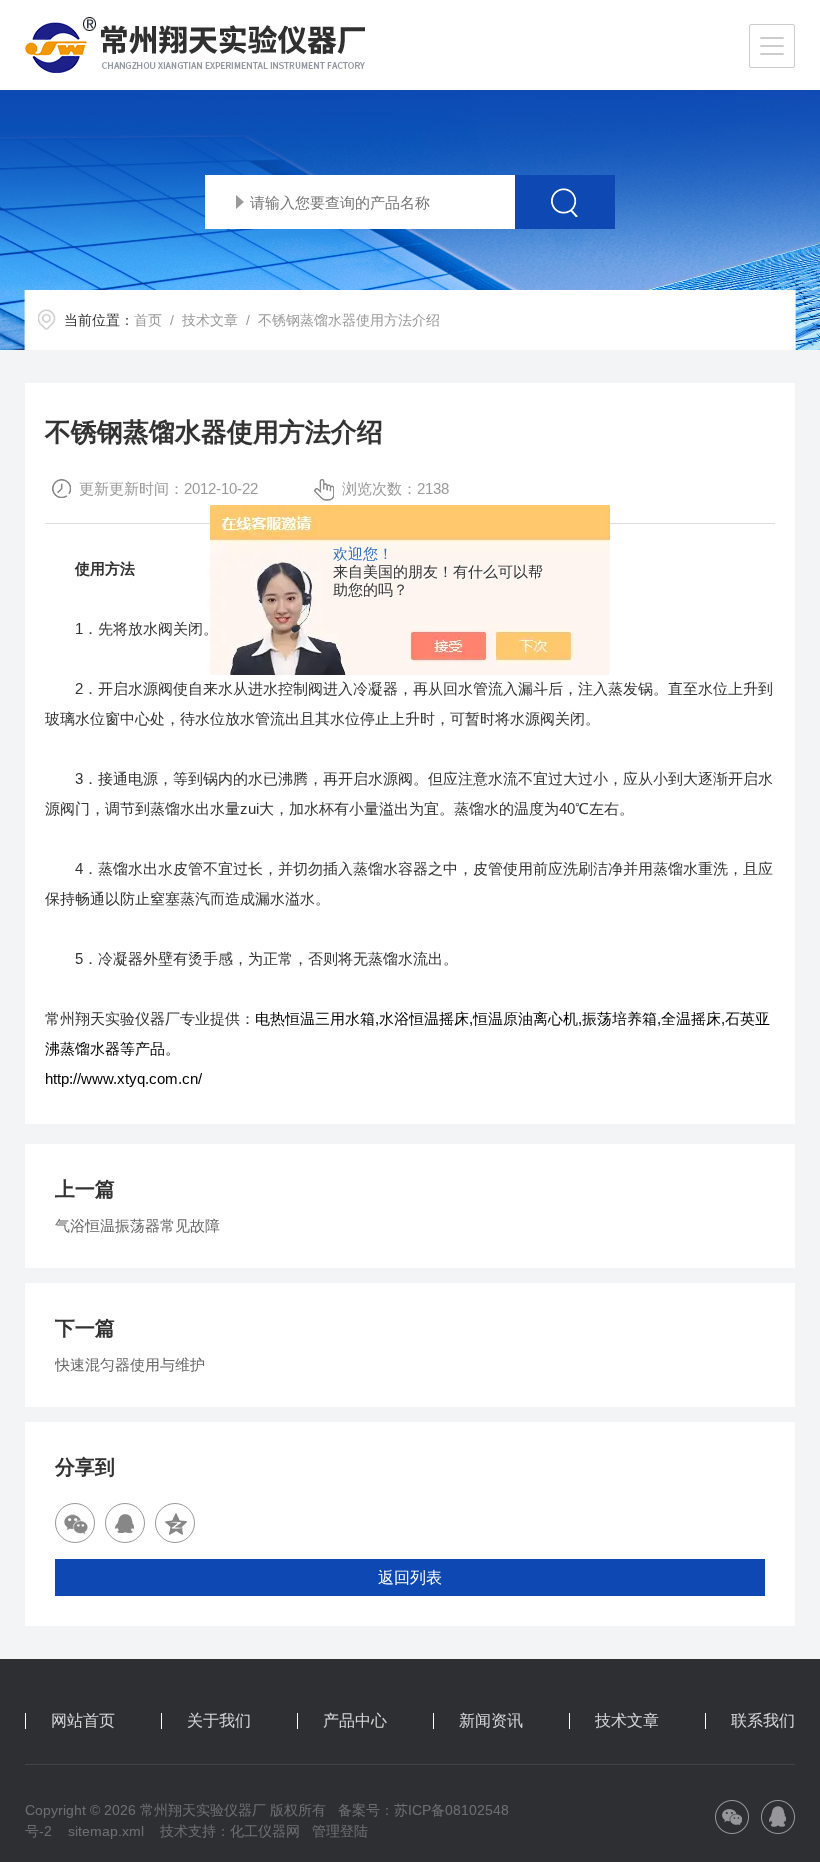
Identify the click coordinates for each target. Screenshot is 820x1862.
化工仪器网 (265, 1831)
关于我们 (219, 1721)
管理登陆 (340, 1831)
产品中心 (355, 1721)
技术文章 (210, 320)
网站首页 (83, 1721)
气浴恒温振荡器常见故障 (137, 1225)
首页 (148, 320)
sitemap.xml (106, 1831)
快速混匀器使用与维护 (130, 1364)
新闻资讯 (491, 1721)
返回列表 (410, 1577)
